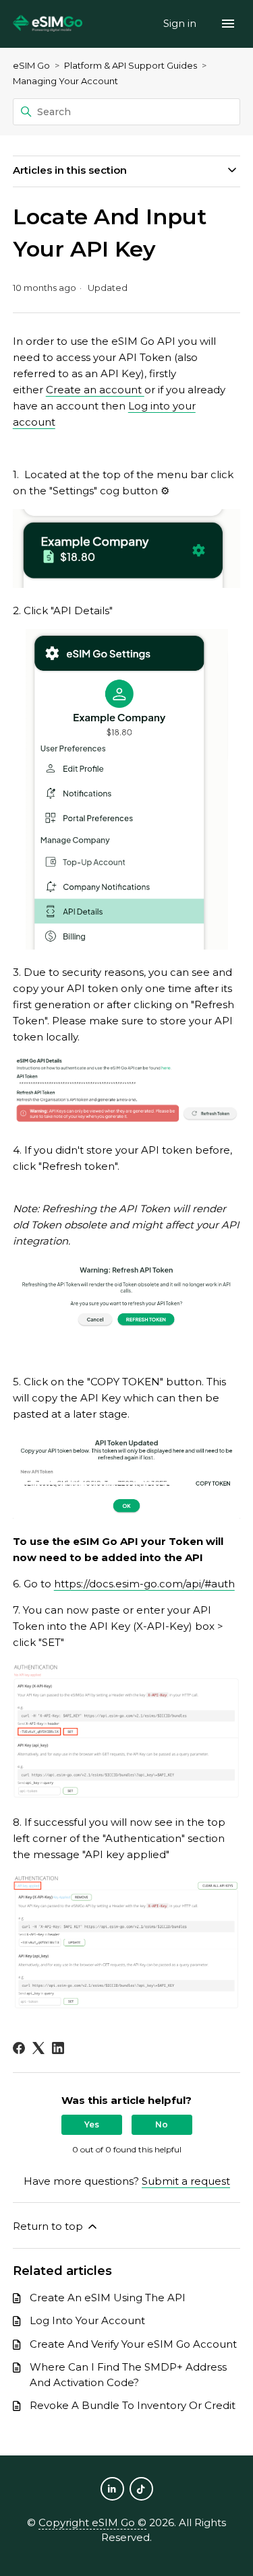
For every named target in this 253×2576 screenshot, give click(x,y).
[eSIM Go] (48, 24)
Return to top (49, 2226)
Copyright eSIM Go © (92, 2522)
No (162, 2124)
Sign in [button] (181, 23)
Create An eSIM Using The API (108, 2298)
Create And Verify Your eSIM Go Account (133, 2344)
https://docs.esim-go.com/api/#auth (144, 1584)
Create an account (95, 390)
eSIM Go (31, 65)
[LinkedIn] (58, 2048)
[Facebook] (19, 2048)
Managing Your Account (65, 81)
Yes (92, 2124)
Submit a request (186, 2181)
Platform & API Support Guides (131, 65)
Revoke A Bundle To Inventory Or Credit (133, 2405)
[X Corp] (38, 2048)
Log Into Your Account (87, 2320)
